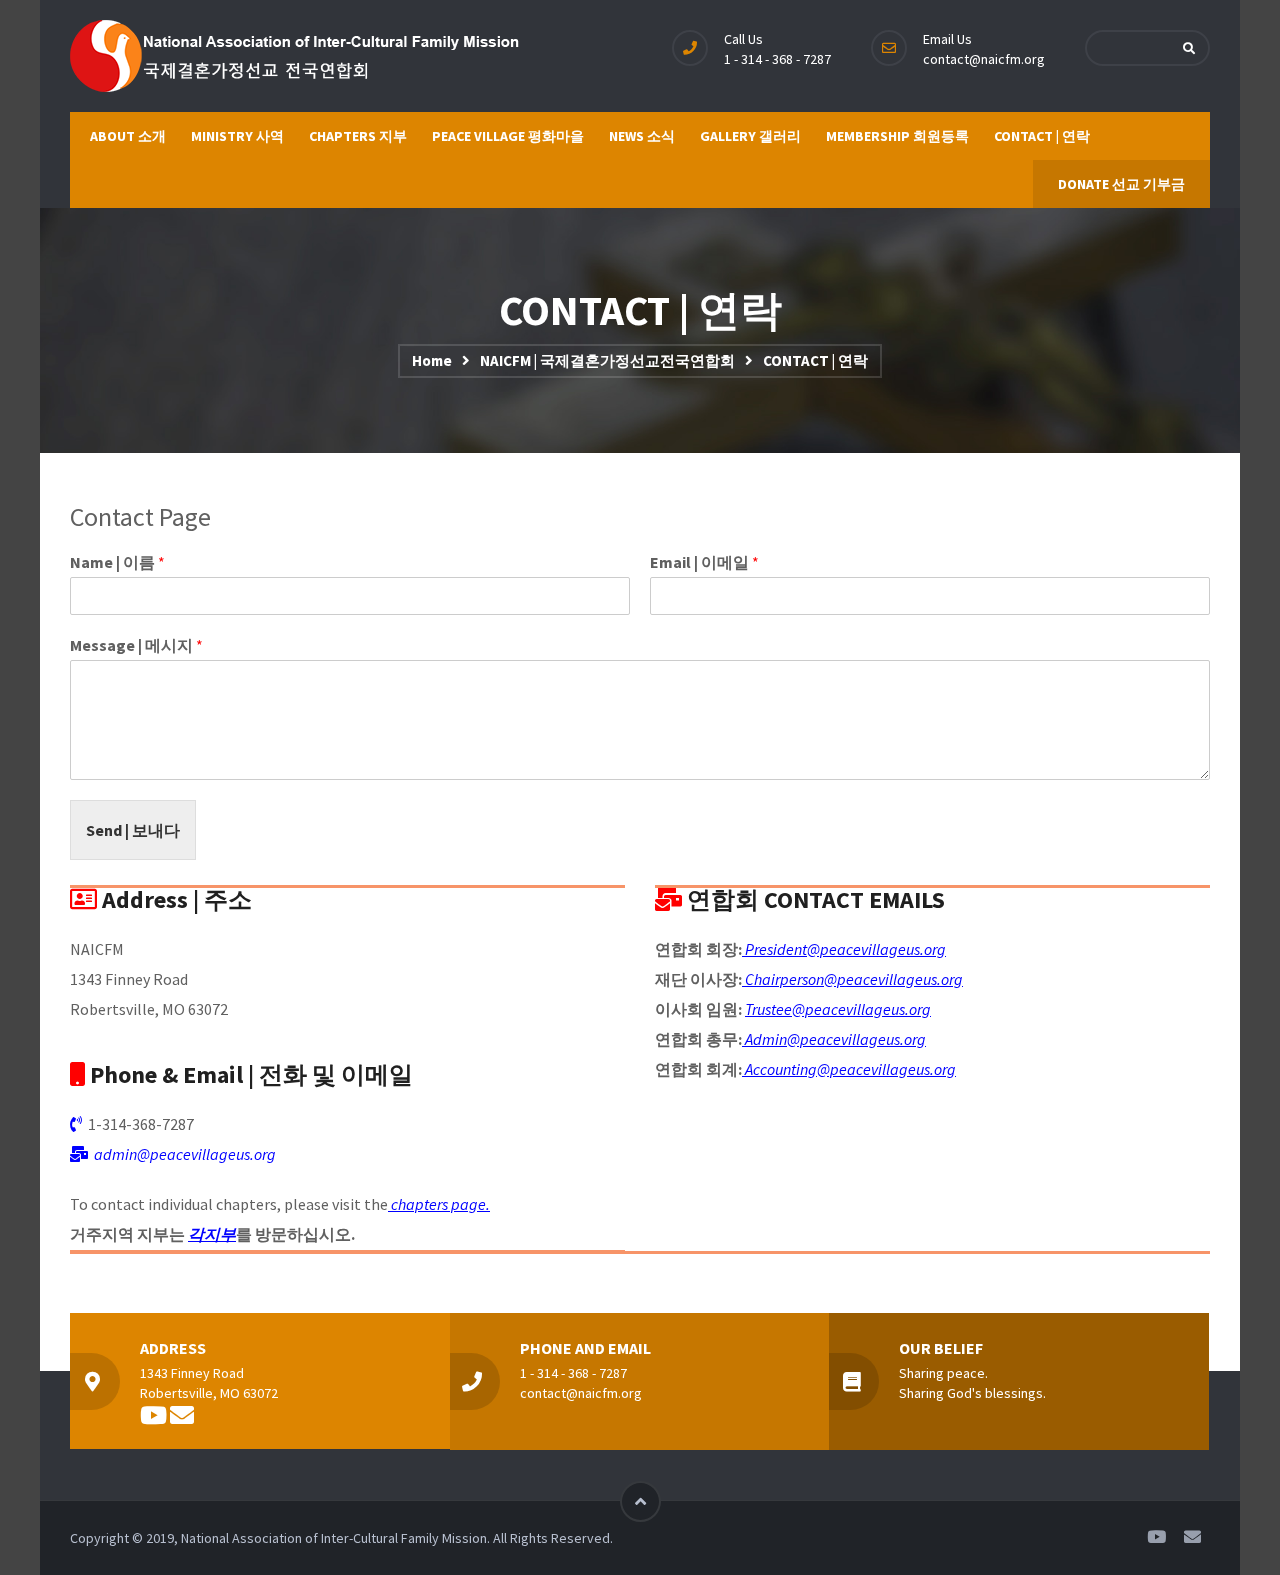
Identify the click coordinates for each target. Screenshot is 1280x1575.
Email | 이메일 (704, 562)
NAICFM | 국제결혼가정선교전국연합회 (607, 360)
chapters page (437, 1204)
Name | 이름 (117, 562)
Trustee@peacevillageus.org (838, 1009)
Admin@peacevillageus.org (834, 1039)
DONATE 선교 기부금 (1121, 184)
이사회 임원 (696, 1009)
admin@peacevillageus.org (185, 1154)
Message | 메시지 (136, 645)
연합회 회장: (698, 949)
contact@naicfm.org (984, 59)
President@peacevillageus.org (844, 949)
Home (432, 360)
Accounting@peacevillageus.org (849, 1069)
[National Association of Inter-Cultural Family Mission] (296, 56)
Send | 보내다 (133, 830)
